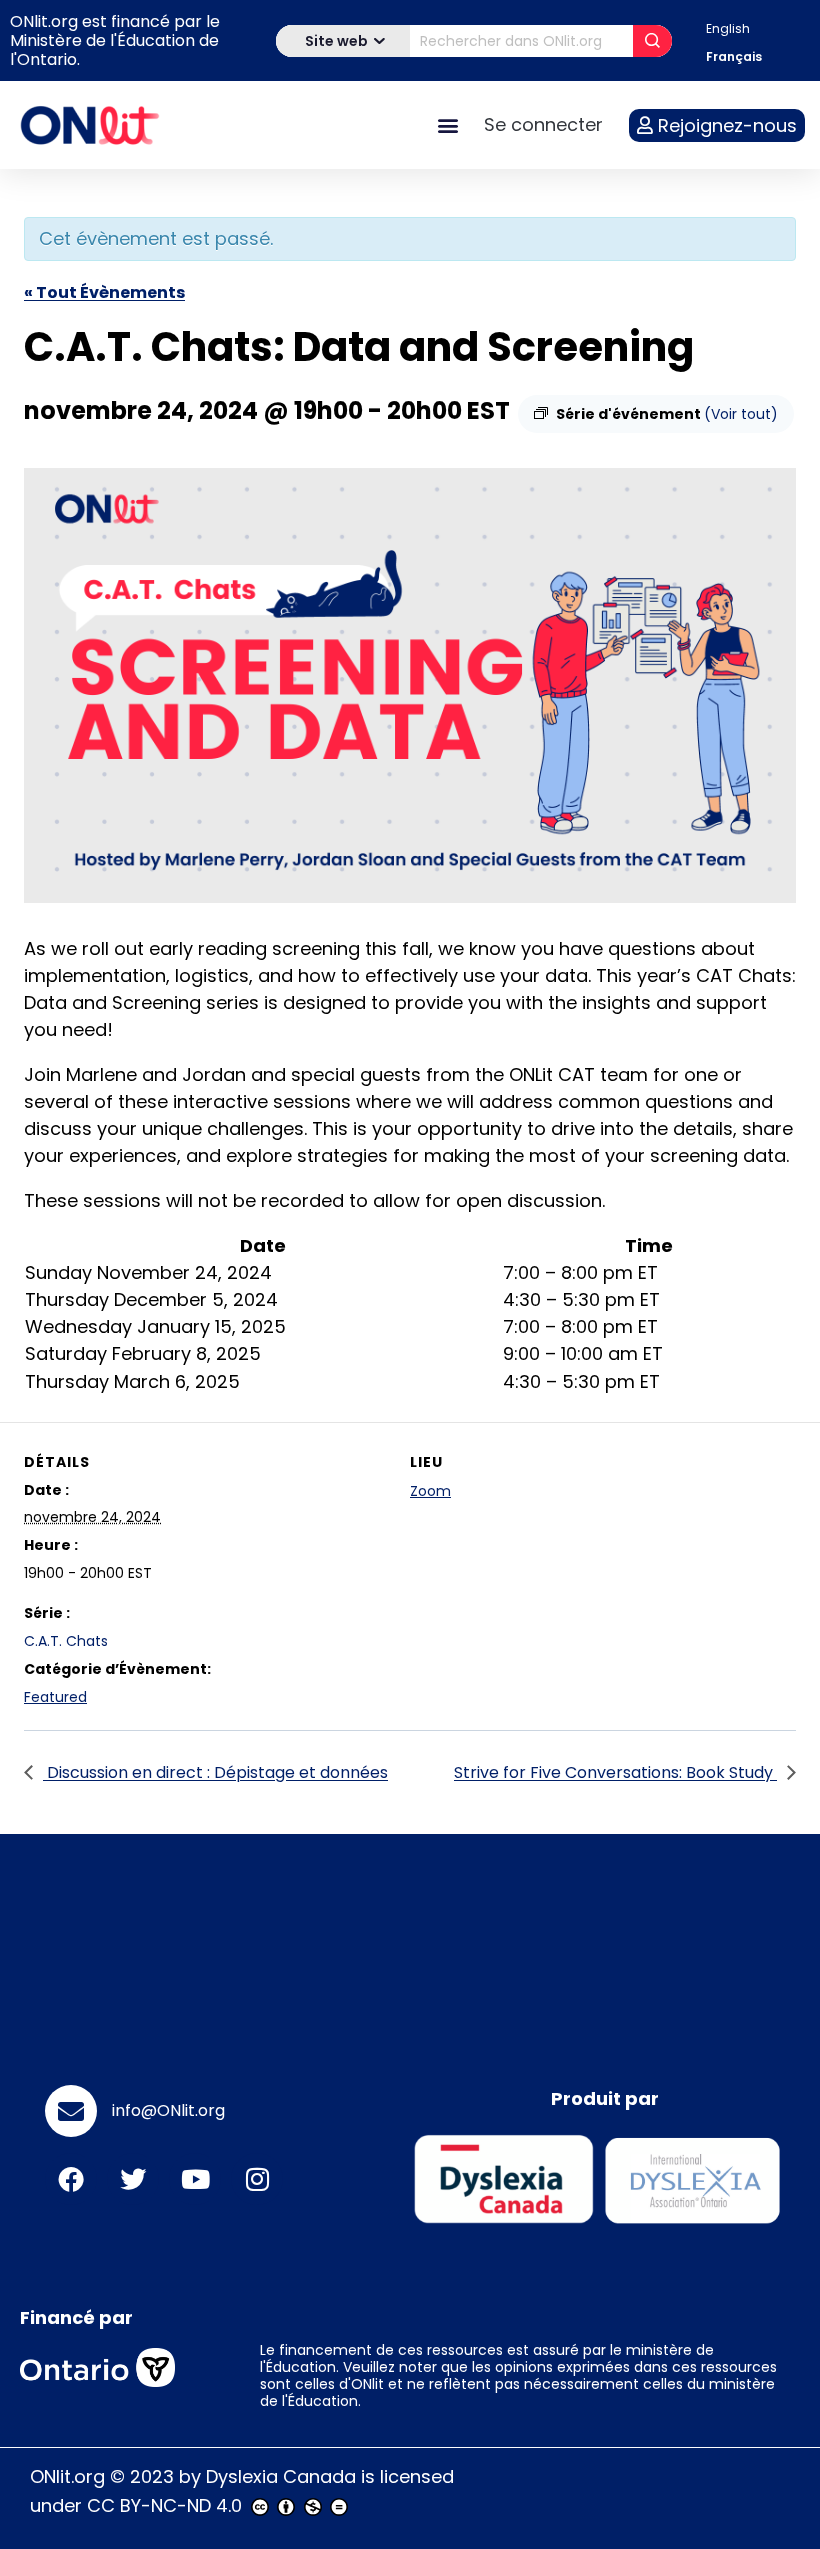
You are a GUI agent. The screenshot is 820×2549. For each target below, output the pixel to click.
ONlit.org (67, 2476)
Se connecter (543, 124)
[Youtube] (195, 2179)
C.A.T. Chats (66, 1641)
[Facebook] (71, 2179)
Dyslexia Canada (281, 2476)
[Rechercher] (652, 41)
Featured (55, 1697)
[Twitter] (133, 2179)
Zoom (430, 1491)
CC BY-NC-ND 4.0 (164, 2505)
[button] (447, 125)
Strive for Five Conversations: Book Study (615, 1772)
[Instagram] (257, 2179)
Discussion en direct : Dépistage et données (215, 1772)
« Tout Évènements (104, 292)
